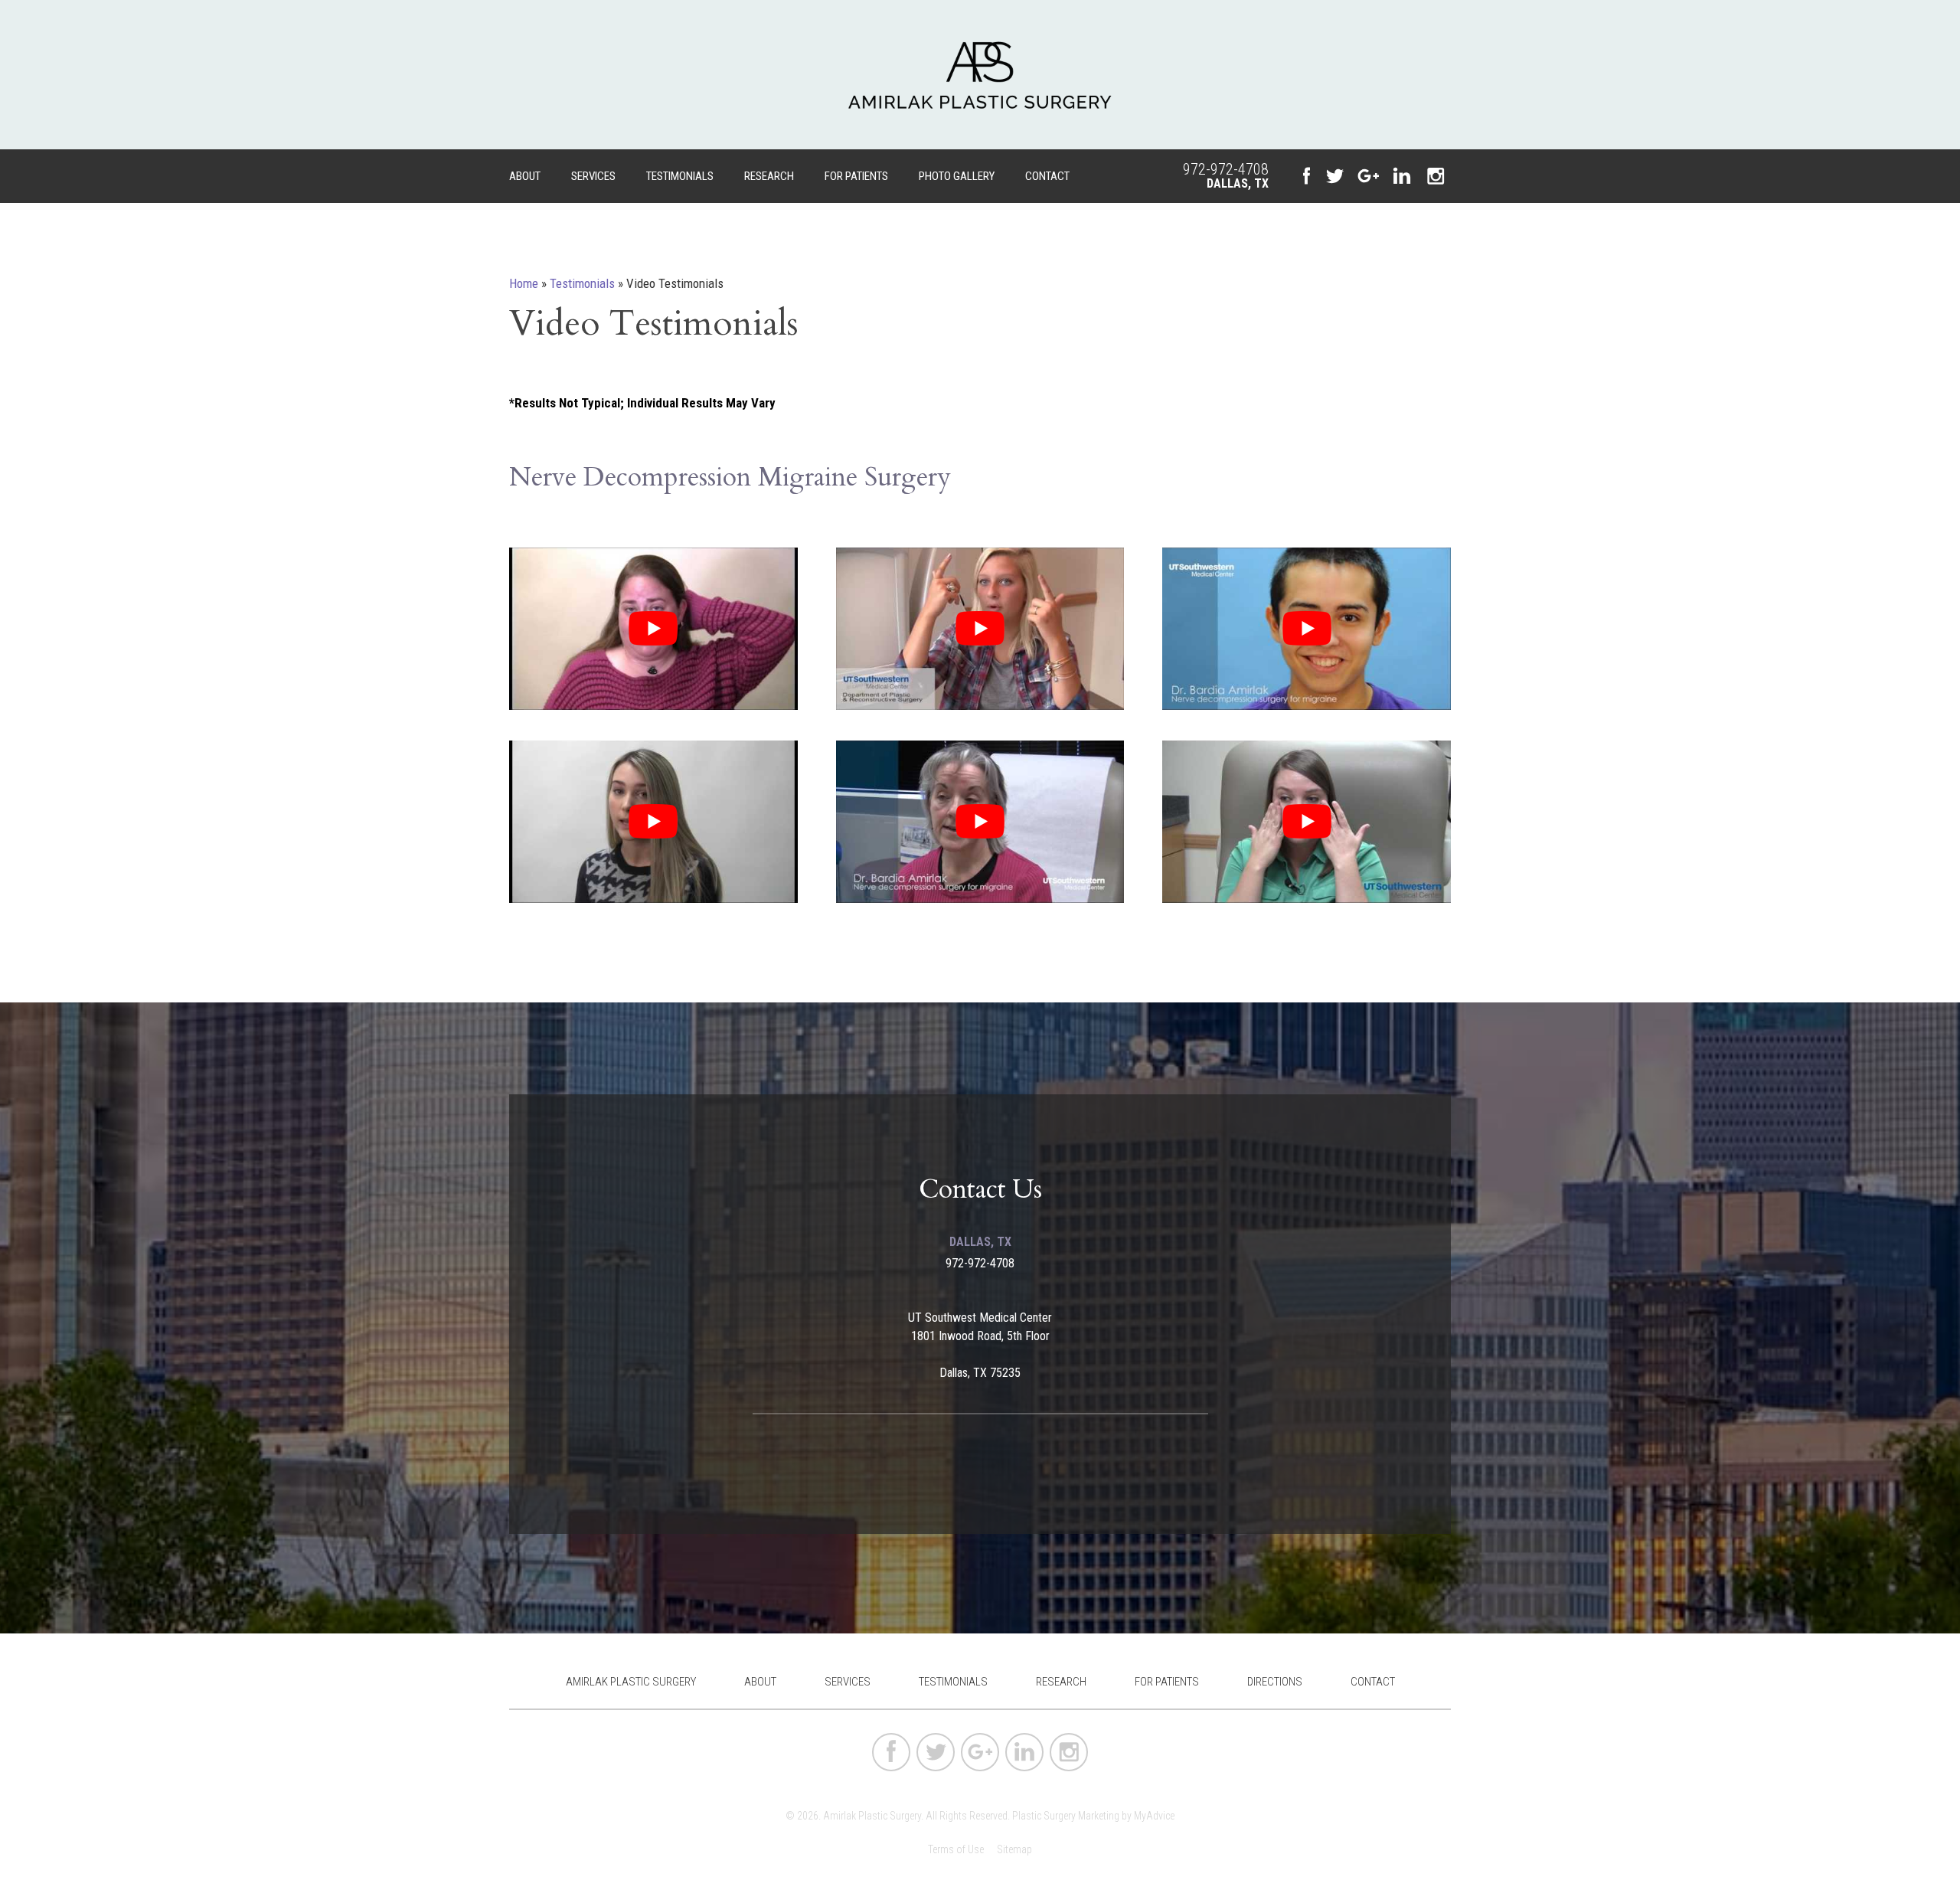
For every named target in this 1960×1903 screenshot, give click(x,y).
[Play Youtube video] (653, 629)
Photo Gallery (957, 176)
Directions (1275, 1682)
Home (524, 283)
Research (769, 176)
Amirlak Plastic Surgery (631, 1682)
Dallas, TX (1238, 183)
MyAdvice (1154, 1816)
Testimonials (680, 176)
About (525, 176)
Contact (1047, 176)
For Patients (856, 176)
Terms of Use (956, 1849)
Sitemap (1014, 1849)
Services (593, 176)
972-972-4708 (1226, 169)
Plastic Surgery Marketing (1066, 1816)
